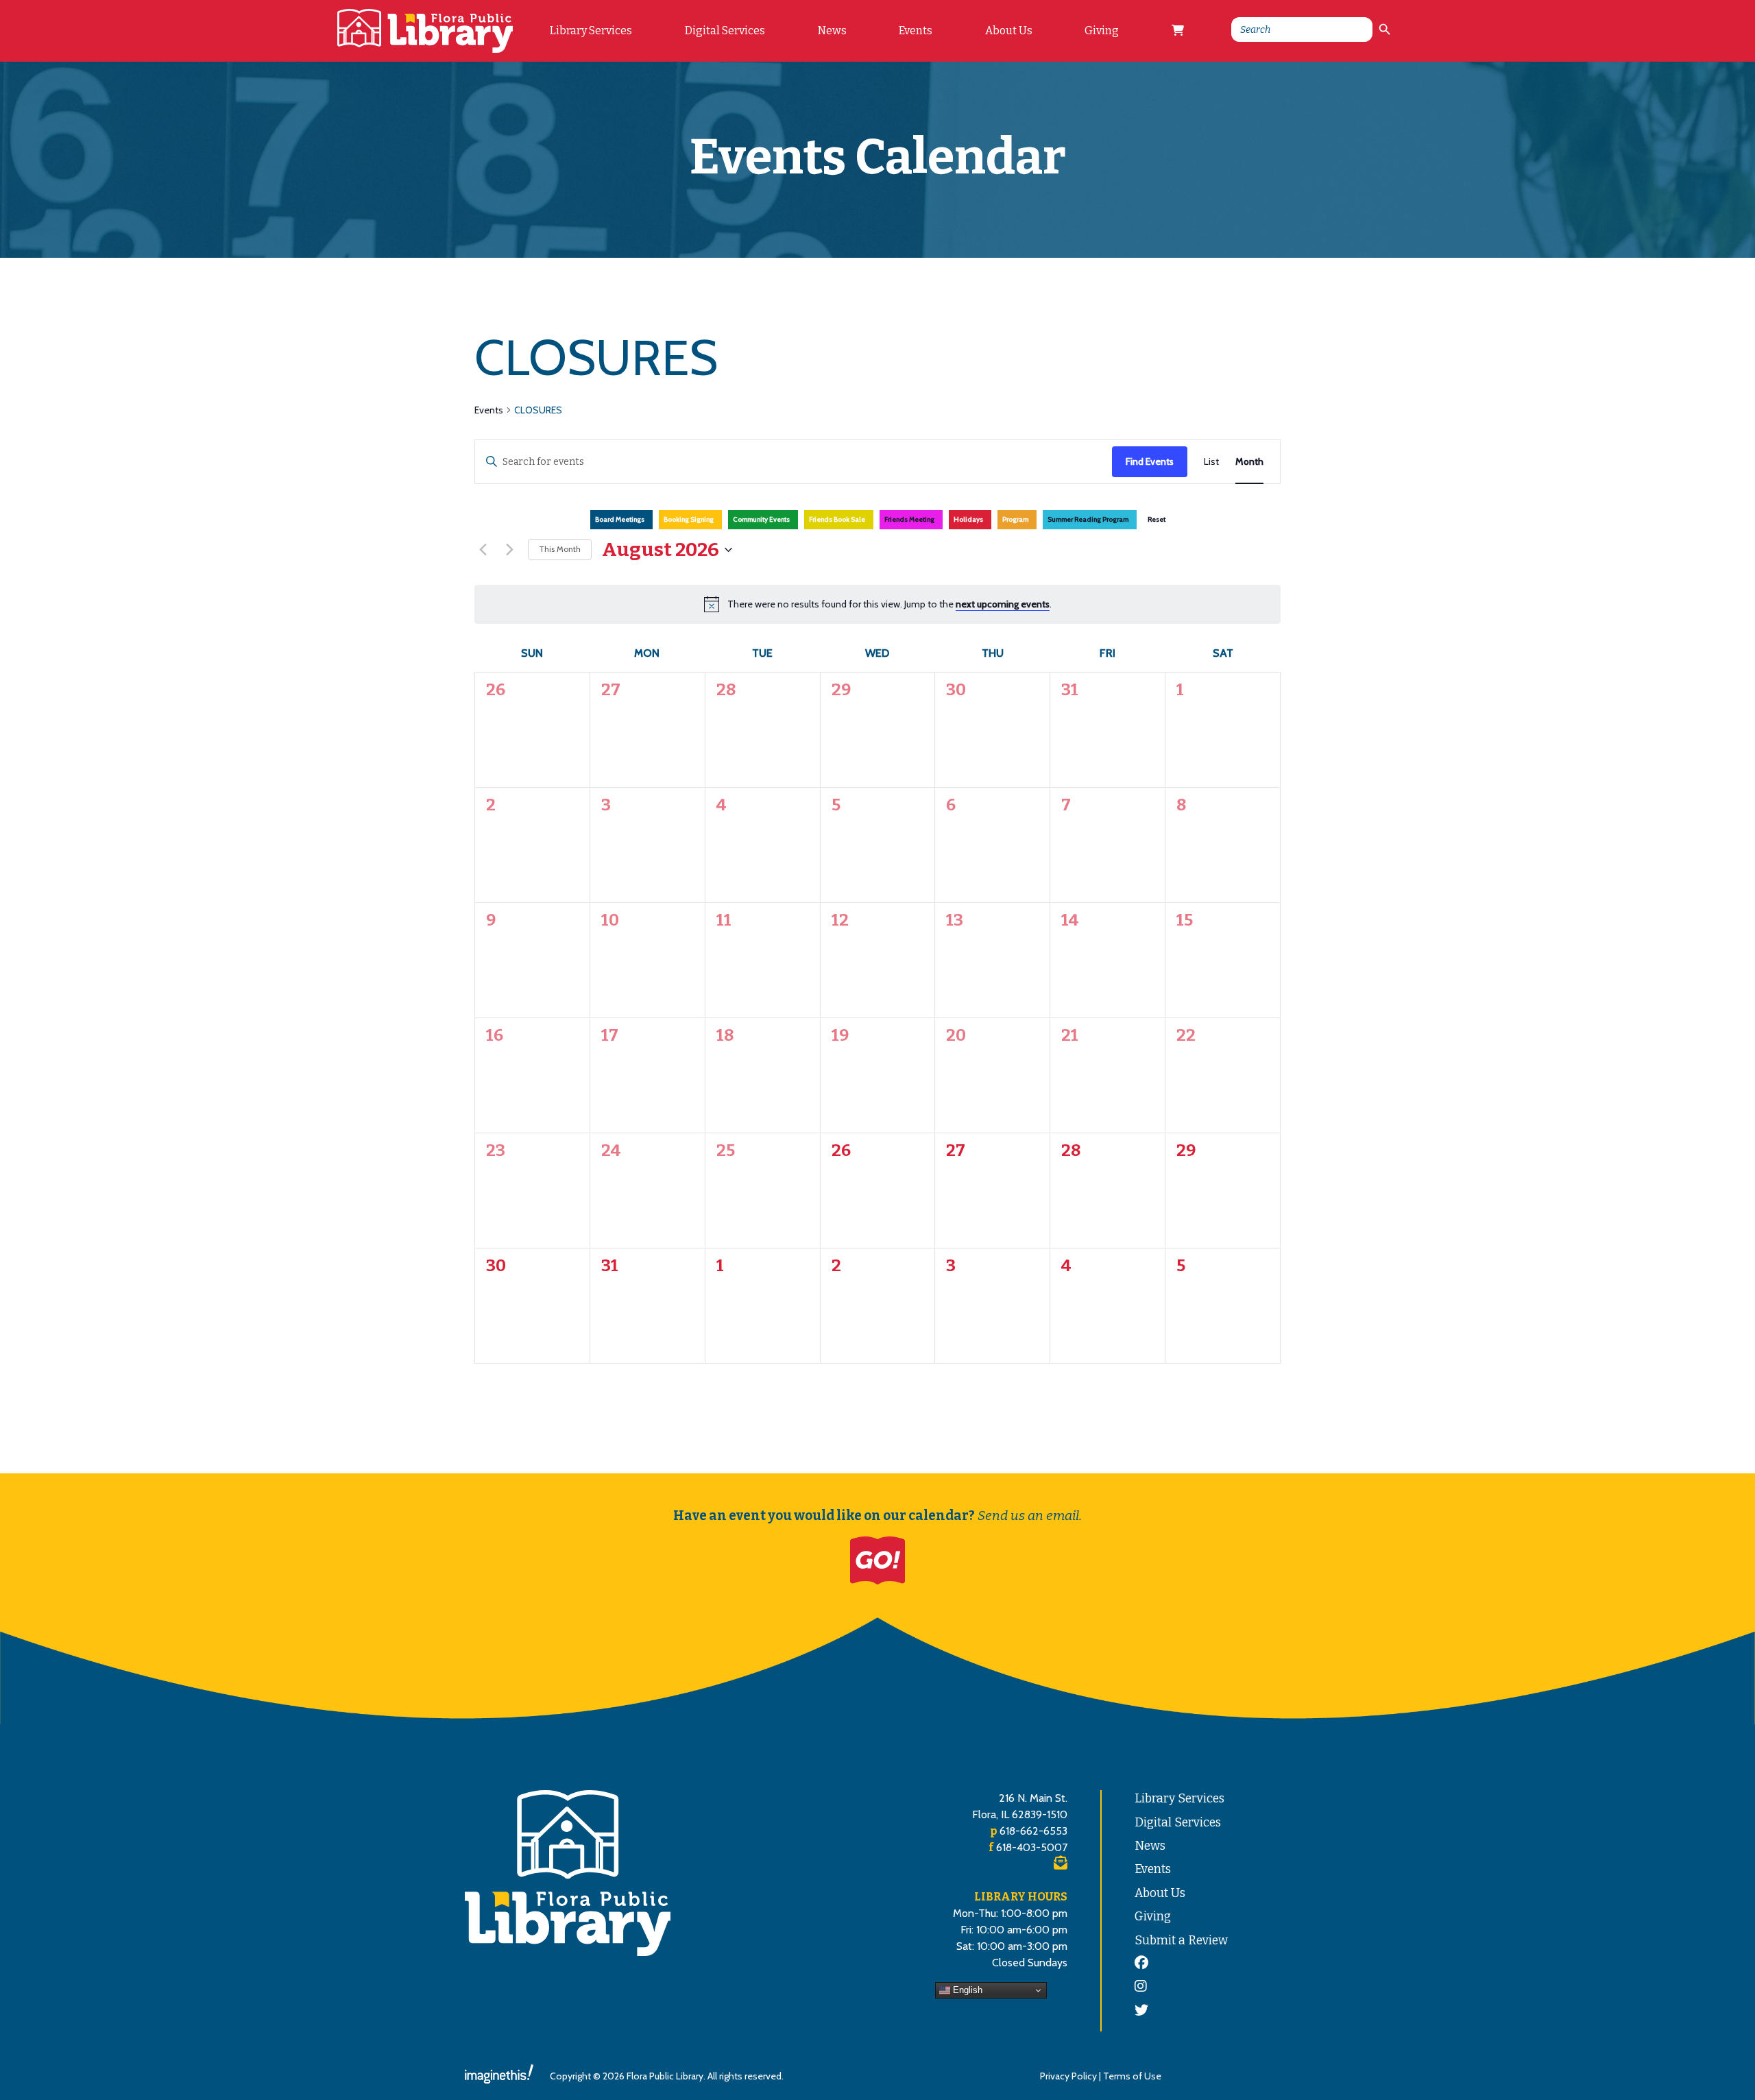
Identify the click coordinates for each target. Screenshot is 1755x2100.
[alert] (889, 604)
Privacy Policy (1068, 2076)
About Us (1009, 31)
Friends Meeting (909, 519)
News (832, 31)
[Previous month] (483, 550)
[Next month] (509, 550)
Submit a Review (1181, 1941)
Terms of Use (1132, 2076)
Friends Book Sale (837, 519)
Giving (1102, 31)
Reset (1157, 519)
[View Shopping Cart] (1178, 31)
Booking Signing (689, 519)
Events (916, 31)
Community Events (761, 519)
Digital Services (725, 31)
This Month (560, 549)
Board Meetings (620, 519)
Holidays (968, 519)
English (966, 1990)
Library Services (591, 31)
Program (1015, 519)
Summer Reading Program (1088, 519)
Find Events (1150, 461)
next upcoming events (1003, 604)
